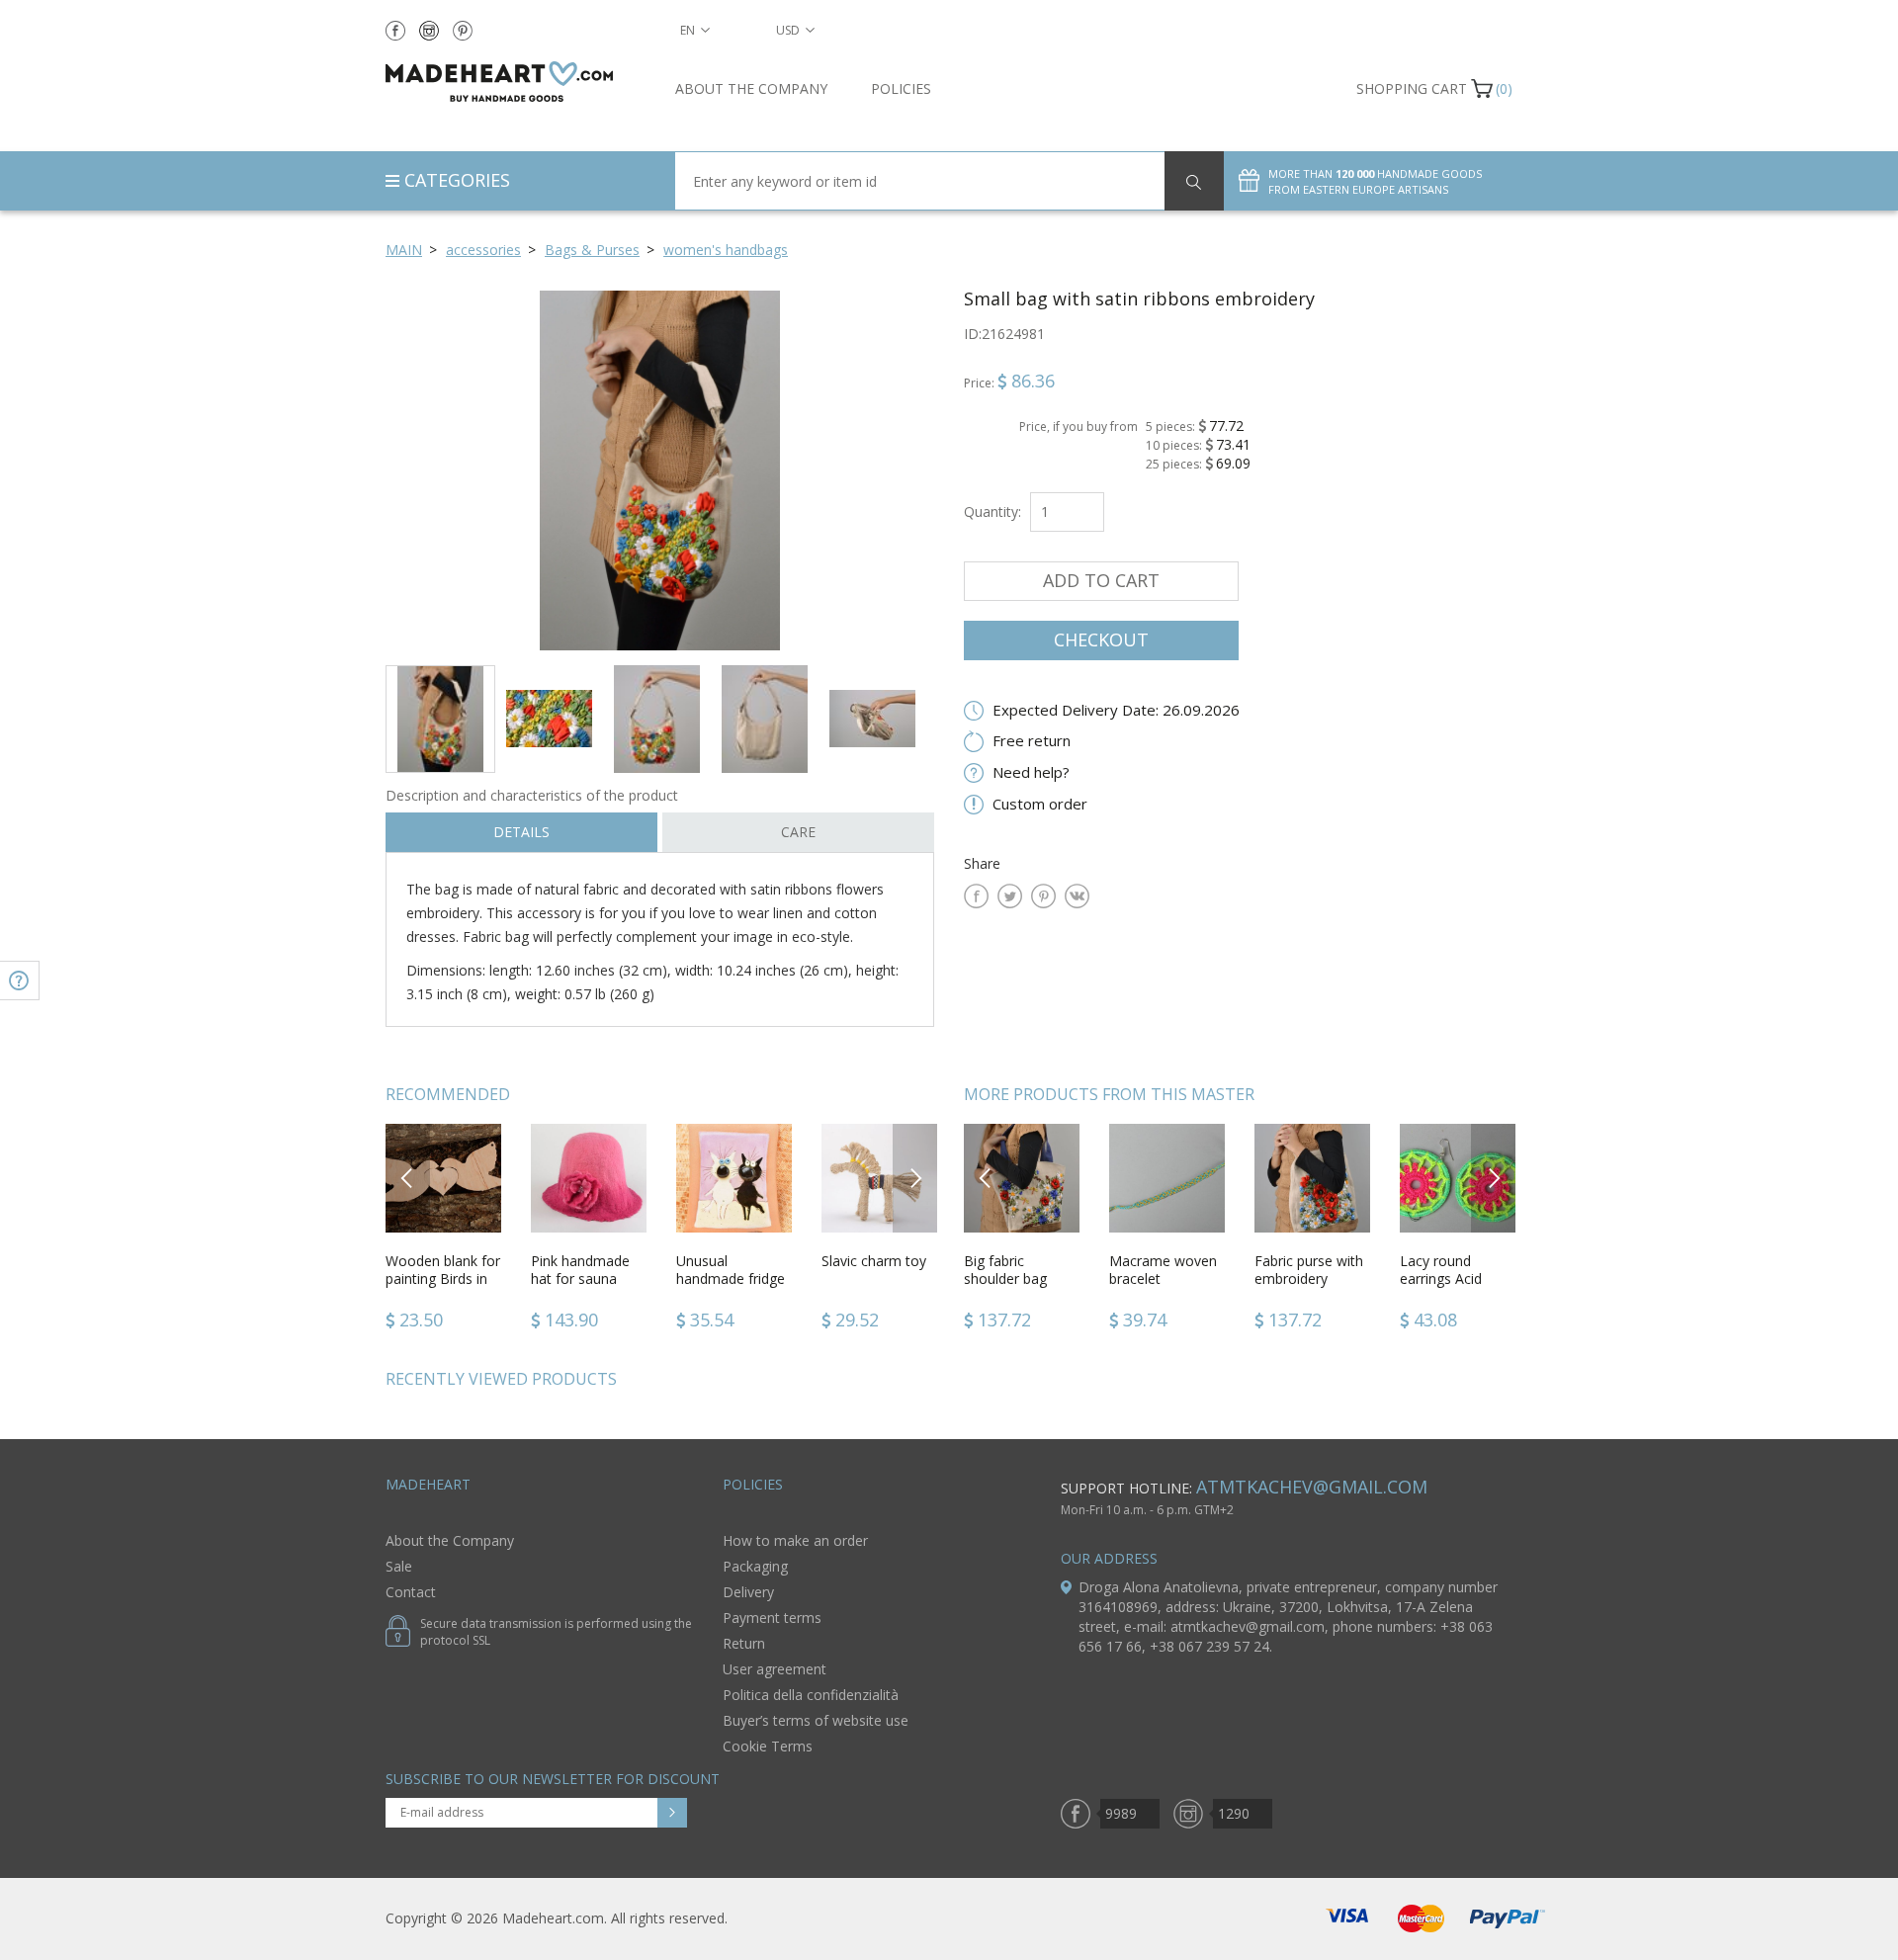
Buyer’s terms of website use (816, 1720)
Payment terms (772, 1618)
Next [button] (915, 1178)
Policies (901, 88)
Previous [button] (408, 1178)
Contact (411, 1592)
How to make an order (795, 1540)
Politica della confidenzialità (811, 1695)
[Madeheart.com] (516, 82)
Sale (399, 1566)
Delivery (748, 1592)
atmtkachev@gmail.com (1312, 1487)
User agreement (775, 1669)
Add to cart (1101, 580)
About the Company (751, 88)
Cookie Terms (768, 1746)
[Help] (20, 980)
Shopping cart (1412, 88)
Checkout (1101, 639)
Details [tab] (521, 832)
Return (744, 1643)
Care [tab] (798, 832)
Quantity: (992, 511)
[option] (660, 470)
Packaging (755, 1566)
